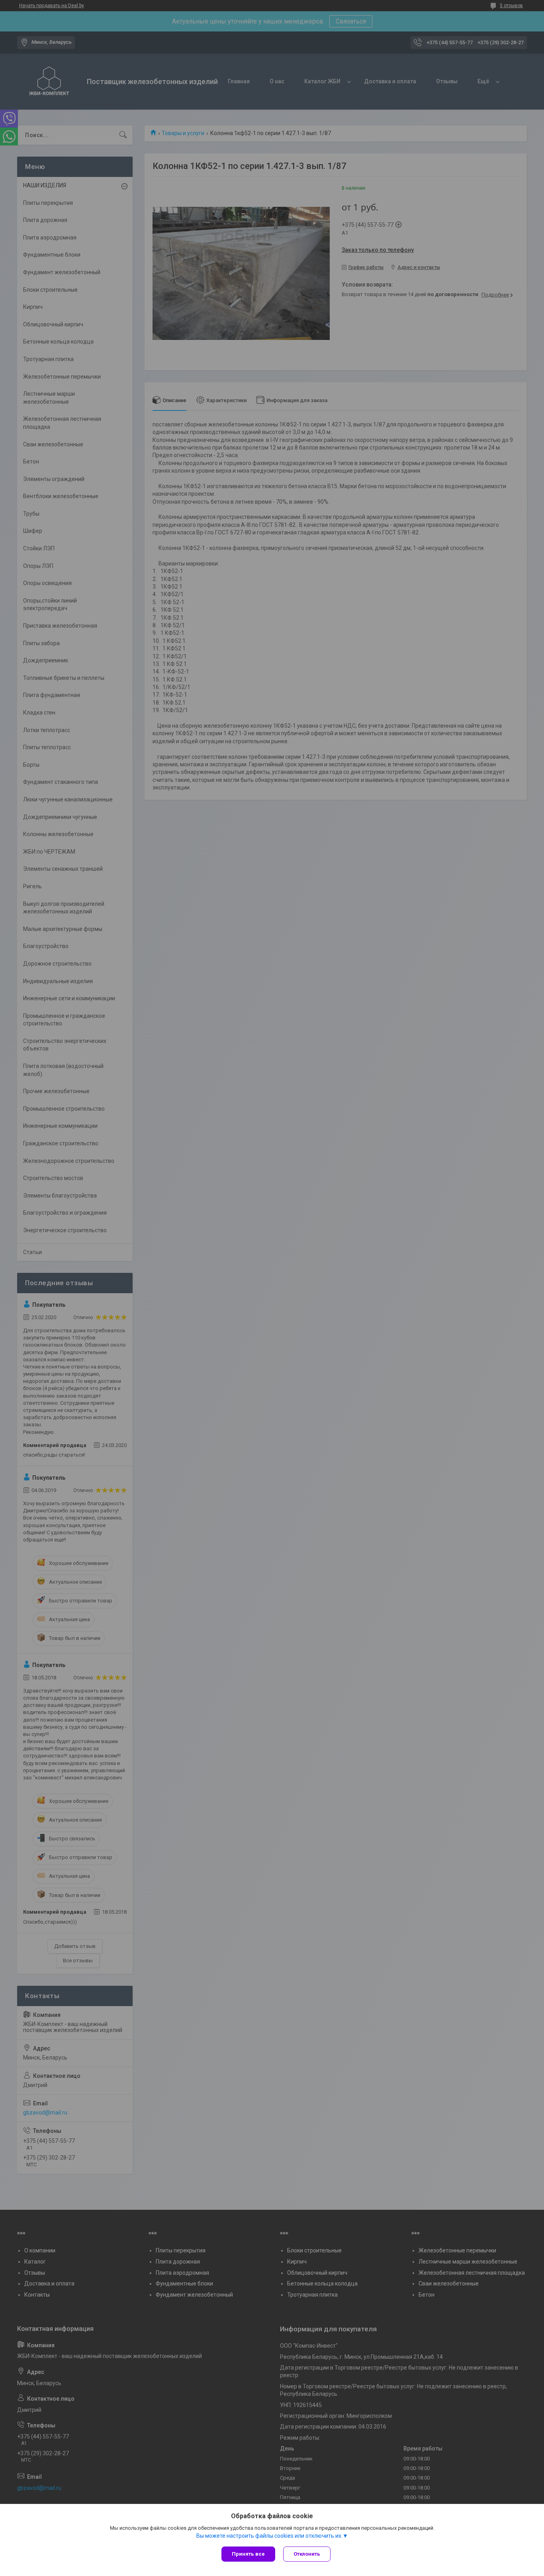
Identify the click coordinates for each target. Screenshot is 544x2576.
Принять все (248, 2554)
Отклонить (307, 2554)
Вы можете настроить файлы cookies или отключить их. (269, 2536)
